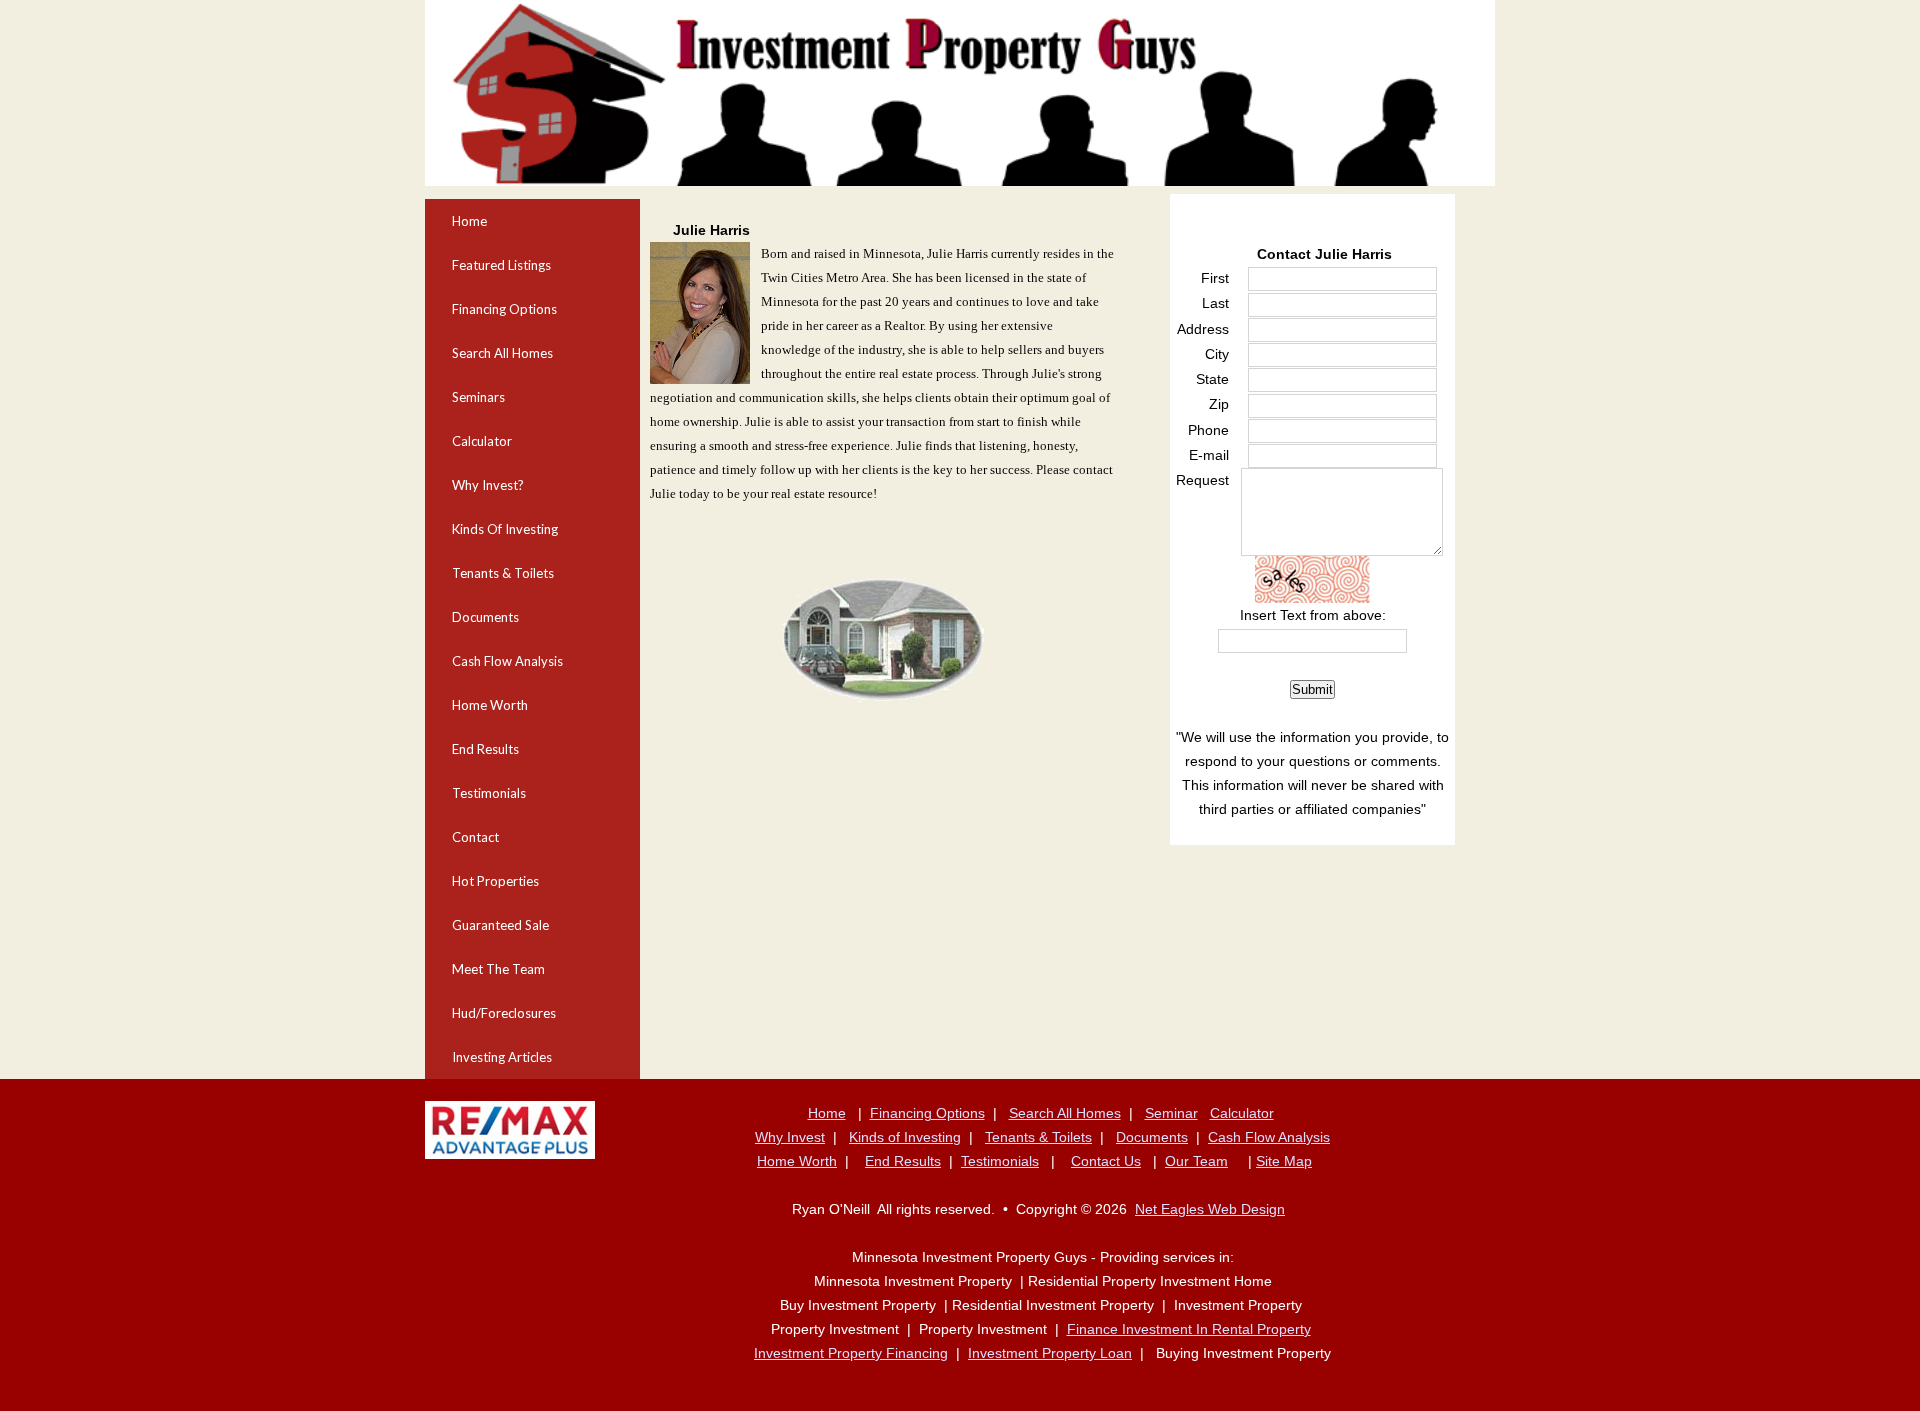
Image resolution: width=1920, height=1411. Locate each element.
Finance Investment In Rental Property (1189, 1329)
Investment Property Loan (1050, 1353)
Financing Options (504, 309)
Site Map (1284, 1161)
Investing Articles (502, 1057)
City (1217, 354)
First (1215, 278)
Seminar (1171, 1113)
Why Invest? (488, 485)
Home (469, 221)
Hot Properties (495, 881)
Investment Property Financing (851, 1353)
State (1212, 379)
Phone (1208, 430)
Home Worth (490, 705)
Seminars (478, 397)
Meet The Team (498, 969)
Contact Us (1106, 1161)
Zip (1219, 404)
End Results (485, 749)
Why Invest (790, 1137)
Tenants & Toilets (503, 573)
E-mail (1209, 455)
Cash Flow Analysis (507, 661)
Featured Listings (501, 265)
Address (1203, 329)
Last (1215, 303)
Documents (485, 617)
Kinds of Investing (905, 1137)
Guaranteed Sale (500, 925)
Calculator (482, 441)
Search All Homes (502, 353)
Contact (475, 837)
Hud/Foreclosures (504, 1013)
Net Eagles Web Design (1210, 1209)
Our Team (1196, 1161)
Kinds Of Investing (505, 529)
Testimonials (489, 793)
